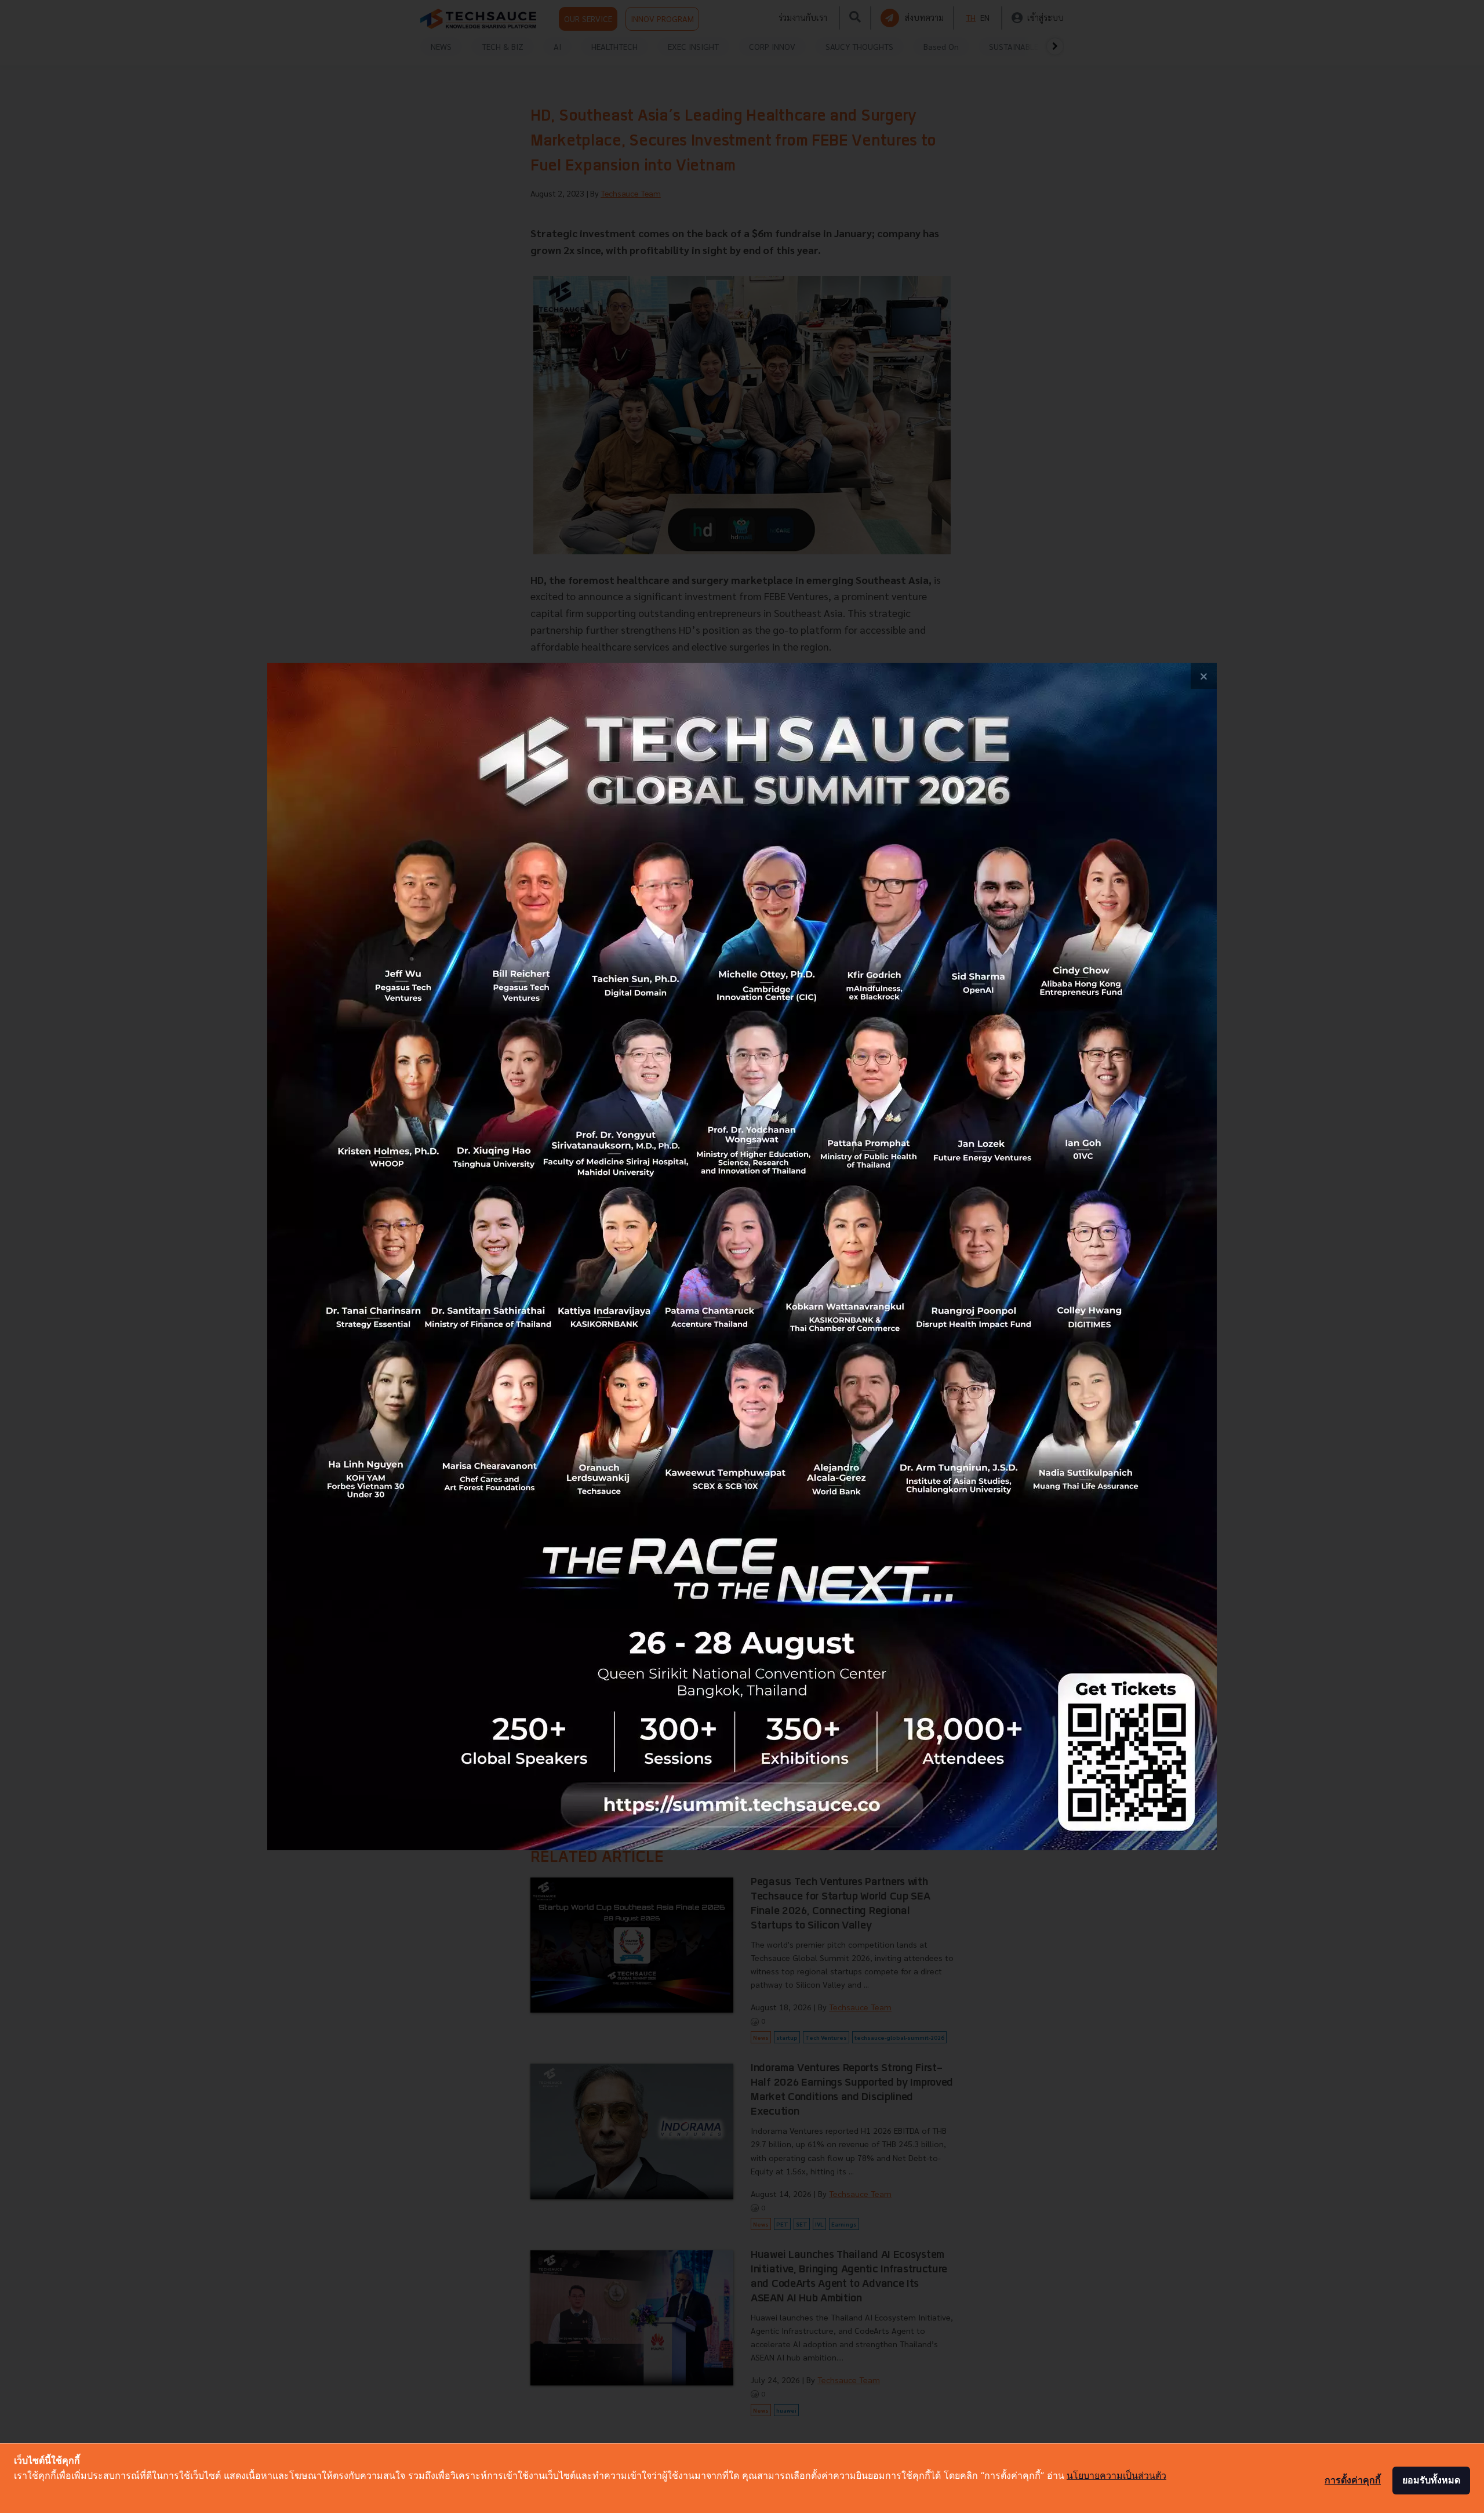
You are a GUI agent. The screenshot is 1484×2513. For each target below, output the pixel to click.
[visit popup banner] (742, 1256)
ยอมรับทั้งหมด (1431, 2480)
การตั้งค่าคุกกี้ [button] (1353, 2480)
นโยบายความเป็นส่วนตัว (1116, 2475)
